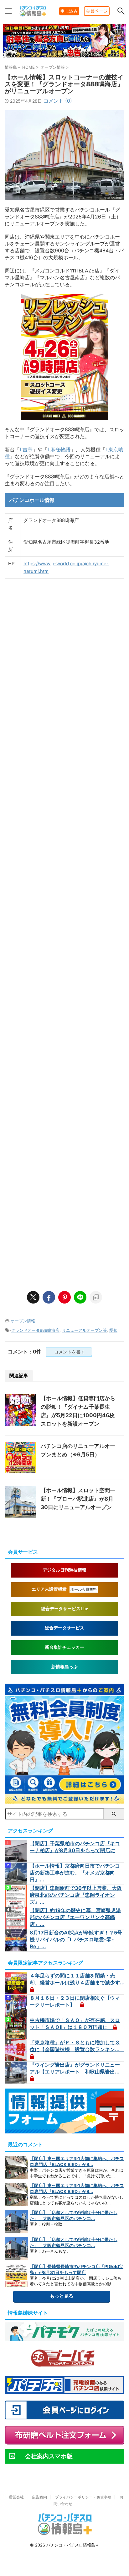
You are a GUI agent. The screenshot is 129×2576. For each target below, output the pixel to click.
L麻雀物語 (59, 449)
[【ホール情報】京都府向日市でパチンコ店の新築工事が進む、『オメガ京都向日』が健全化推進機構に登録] (16, 1874)
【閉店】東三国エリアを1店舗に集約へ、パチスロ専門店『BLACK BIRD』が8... (77, 2161)
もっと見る (62, 2296)
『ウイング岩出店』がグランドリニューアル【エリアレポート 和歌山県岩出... (77, 2068)
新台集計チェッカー (64, 1647)
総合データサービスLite (64, 1609)
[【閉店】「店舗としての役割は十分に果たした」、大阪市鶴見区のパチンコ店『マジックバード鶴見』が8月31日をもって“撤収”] (16, 2221)
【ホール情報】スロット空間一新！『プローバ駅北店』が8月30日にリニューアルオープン (78, 1499)
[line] (80, 1297)
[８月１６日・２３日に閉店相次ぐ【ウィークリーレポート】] (16, 2006)
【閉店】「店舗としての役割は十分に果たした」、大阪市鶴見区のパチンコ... (74, 2215)
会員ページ (97, 11)
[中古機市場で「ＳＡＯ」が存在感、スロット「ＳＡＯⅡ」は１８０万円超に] (16, 2028)
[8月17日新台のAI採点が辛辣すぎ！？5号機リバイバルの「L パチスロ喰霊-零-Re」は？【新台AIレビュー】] (16, 1940)
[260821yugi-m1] (64, 57)
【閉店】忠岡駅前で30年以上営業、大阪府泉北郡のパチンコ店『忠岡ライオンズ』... (76, 1895)
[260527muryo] (64, 1800)
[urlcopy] (96, 1297)
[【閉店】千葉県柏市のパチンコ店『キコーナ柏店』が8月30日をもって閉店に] (16, 1851)
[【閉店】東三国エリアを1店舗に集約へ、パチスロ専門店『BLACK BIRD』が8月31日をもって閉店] (16, 2167)
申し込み (69, 11)
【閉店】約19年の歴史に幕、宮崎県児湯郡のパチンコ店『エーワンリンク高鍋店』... (75, 1917)
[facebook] (49, 1297)
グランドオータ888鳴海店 (35, 1330)
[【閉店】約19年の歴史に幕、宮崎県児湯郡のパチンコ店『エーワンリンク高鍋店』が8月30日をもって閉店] (16, 1918)
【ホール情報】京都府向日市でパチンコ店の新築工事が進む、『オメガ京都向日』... (75, 1873)
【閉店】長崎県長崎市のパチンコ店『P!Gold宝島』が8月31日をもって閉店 (77, 2269)
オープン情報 (23, 1321)
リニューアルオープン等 (84, 1330)
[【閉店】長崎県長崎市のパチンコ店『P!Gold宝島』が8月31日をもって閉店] (16, 2275)
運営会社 (16, 2497)
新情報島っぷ (64, 1667)
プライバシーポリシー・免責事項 (83, 2497)
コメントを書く (69, 1352)
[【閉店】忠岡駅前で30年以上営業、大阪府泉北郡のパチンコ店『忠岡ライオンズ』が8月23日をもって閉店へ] (16, 1896)
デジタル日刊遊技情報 (64, 1570)
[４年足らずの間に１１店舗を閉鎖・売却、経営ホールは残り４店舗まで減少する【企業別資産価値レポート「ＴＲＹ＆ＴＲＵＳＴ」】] (16, 1983)
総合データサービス (64, 1628)
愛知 (113, 1330)
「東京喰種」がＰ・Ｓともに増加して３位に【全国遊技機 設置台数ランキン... (77, 2046)
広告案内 (39, 2497)
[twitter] (33, 1297)
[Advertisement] (64, 1006)
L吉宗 (26, 449)
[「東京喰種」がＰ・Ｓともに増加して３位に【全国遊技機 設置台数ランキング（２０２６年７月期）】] (16, 2050)
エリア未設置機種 (64, 1589)
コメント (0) (58, 101)
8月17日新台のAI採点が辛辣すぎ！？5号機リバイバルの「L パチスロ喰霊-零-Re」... (76, 1939)
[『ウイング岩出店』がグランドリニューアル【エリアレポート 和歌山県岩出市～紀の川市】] (16, 2073)
